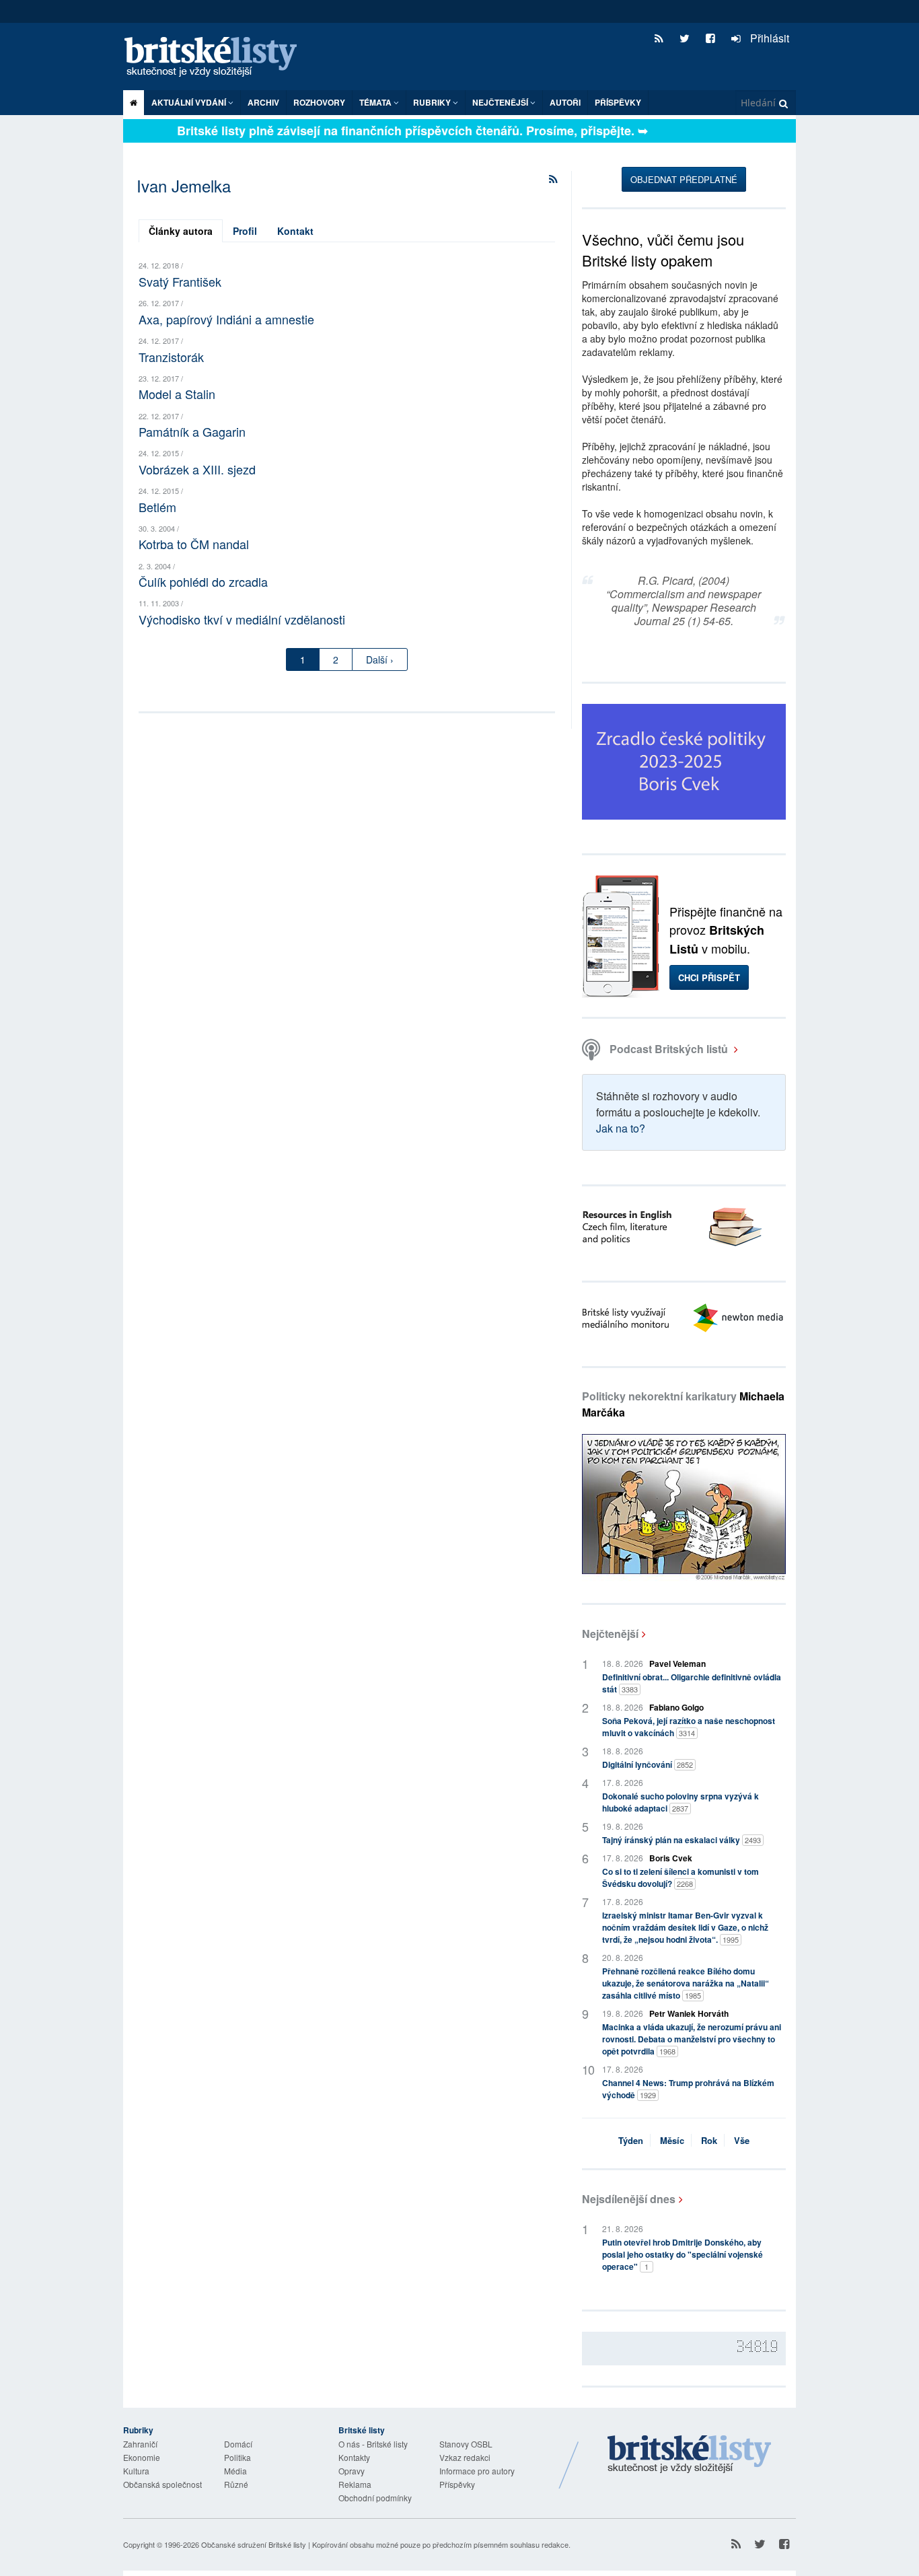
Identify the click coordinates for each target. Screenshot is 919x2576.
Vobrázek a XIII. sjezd (197, 469)
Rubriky (433, 102)
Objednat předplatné (684, 179)
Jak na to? (621, 1128)
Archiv (263, 102)
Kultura (136, 2471)
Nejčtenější (610, 1634)
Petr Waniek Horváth (689, 2013)
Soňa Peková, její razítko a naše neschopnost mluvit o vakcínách (689, 1727)
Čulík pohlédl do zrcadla (203, 581)
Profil (245, 231)
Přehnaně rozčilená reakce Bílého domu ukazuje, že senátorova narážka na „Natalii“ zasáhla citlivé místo (686, 1983)
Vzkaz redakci (465, 2457)
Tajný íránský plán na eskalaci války (682, 1840)
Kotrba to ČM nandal (194, 544)
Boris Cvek (671, 1858)
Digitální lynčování (648, 1764)
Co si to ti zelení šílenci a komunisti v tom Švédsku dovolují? (681, 1877)
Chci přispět (709, 977)
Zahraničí (140, 2444)
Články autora (181, 231)
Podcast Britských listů (669, 1049)
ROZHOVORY (319, 102)
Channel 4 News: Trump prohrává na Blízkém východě (688, 2089)
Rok (709, 2140)
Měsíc (672, 2140)
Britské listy (217, 58)
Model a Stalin (177, 394)
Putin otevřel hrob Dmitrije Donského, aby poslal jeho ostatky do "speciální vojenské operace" (683, 2254)
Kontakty (354, 2457)
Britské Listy (690, 2455)
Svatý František (180, 281)
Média (235, 2471)
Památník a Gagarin (192, 431)
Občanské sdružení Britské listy (254, 2544)
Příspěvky (618, 102)
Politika (237, 2457)
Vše (742, 2140)
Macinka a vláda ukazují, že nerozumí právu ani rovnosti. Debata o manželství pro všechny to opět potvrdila (692, 2039)
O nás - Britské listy (373, 2444)
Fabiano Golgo (676, 1707)
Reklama (355, 2484)
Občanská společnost (162, 2484)
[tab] (181, 231)
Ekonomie (142, 2457)
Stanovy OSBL (466, 2444)
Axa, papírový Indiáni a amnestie (226, 319)
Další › (380, 659)
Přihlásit (768, 38)
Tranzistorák (171, 357)
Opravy (352, 2471)
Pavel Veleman (677, 1663)
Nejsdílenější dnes (629, 2199)
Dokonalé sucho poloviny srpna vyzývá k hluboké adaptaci (681, 1802)
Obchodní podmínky (375, 2498)
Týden (631, 2140)
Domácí (238, 2444)
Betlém (157, 507)
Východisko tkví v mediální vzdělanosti (242, 619)
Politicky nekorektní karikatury (683, 1404)
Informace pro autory (477, 2471)
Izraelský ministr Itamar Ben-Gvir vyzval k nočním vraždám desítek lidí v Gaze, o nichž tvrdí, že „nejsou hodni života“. (685, 1927)
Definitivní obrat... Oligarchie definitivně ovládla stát (692, 1683)
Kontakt (295, 231)
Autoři (565, 102)
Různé (236, 2484)
